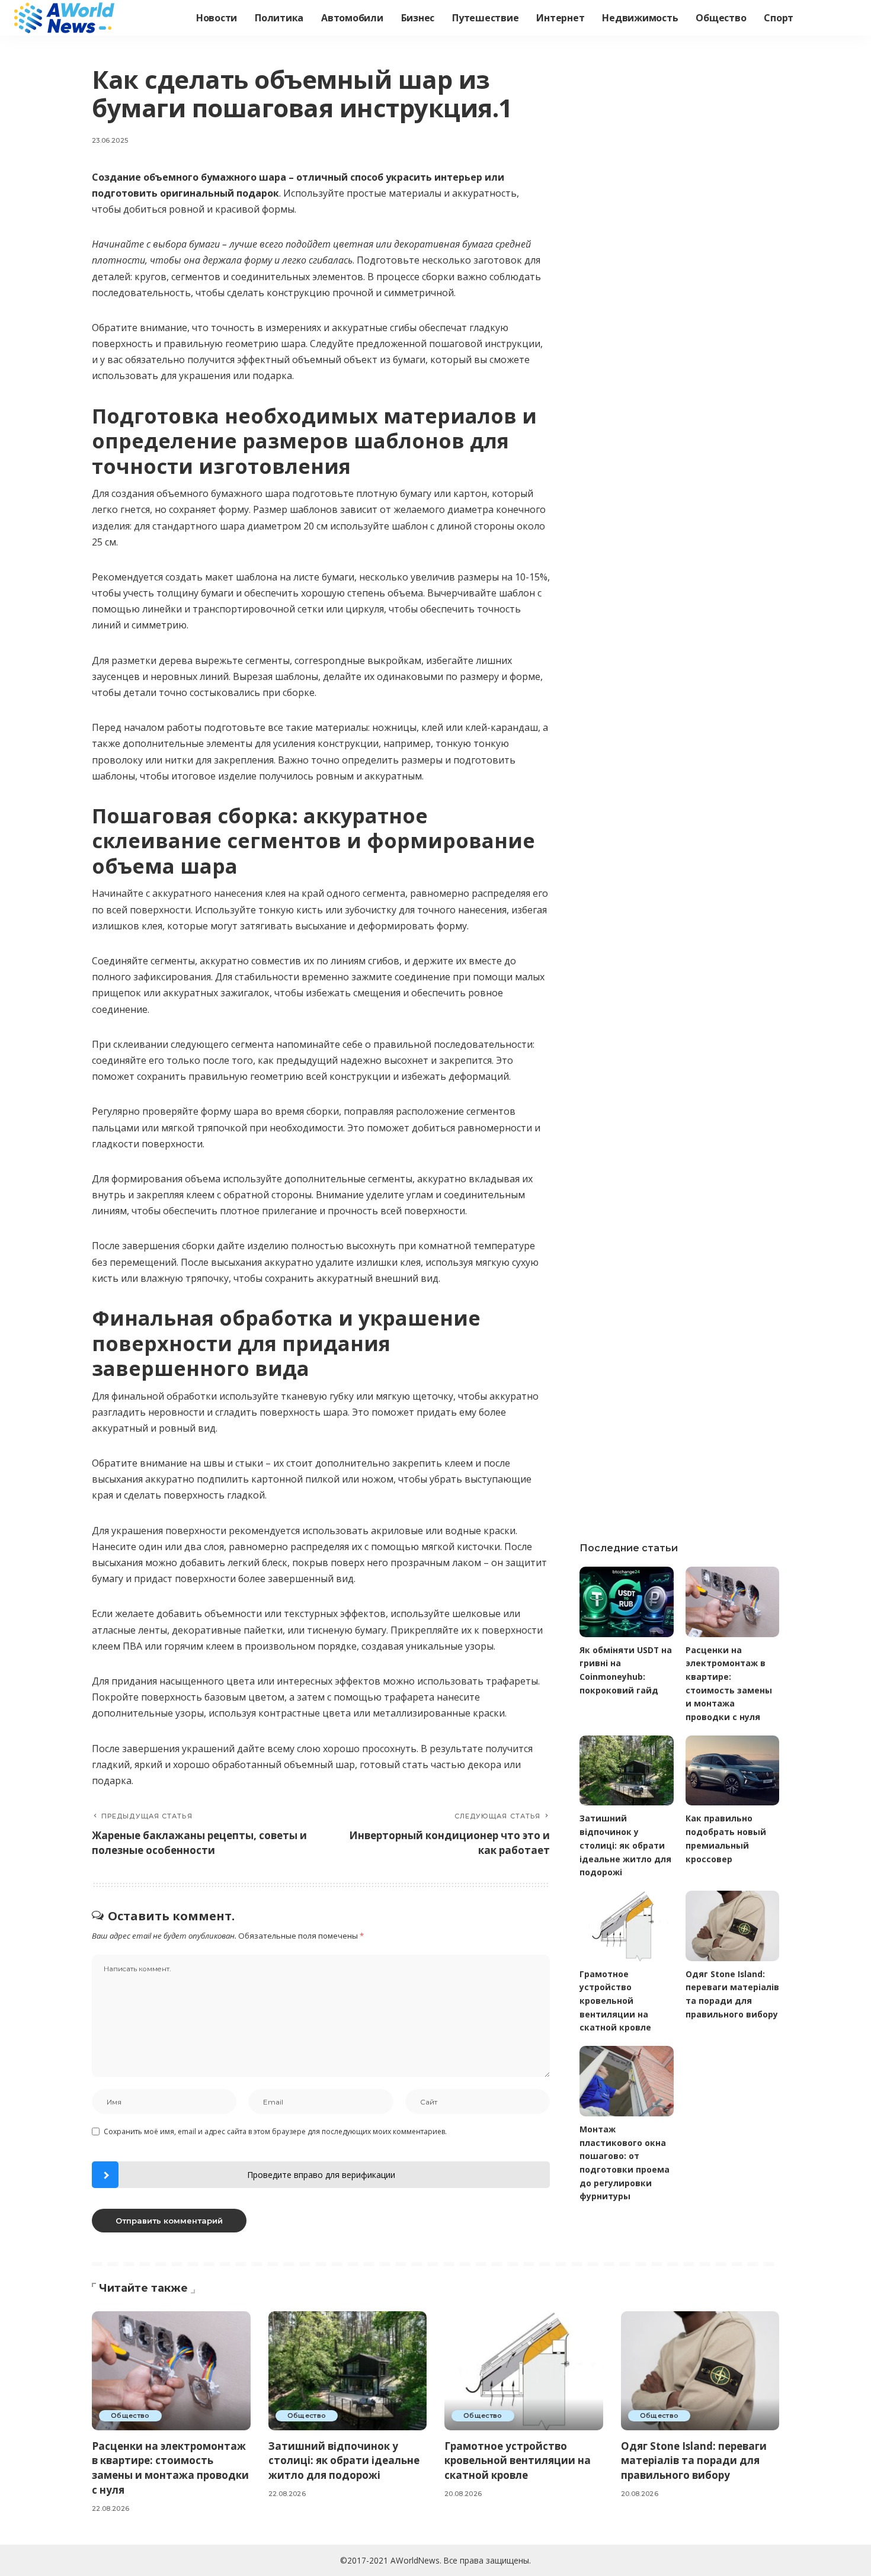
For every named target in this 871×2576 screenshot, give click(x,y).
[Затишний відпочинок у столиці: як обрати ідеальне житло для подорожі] (626, 1771)
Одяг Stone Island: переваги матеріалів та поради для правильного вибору (694, 2460)
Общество (130, 2415)
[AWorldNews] (65, 18)
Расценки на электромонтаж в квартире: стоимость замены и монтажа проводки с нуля (170, 2468)
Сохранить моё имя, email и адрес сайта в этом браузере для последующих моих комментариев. (275, 2131)
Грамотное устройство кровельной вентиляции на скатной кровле (615, 2001)
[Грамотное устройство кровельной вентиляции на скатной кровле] (626, 1926)
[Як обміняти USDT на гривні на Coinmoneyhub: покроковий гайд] (626, 1602)
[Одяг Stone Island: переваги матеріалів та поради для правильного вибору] (732, 1926)
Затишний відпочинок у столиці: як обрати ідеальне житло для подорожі (625, 1845)
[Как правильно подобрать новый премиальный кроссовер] (732, 1771)
